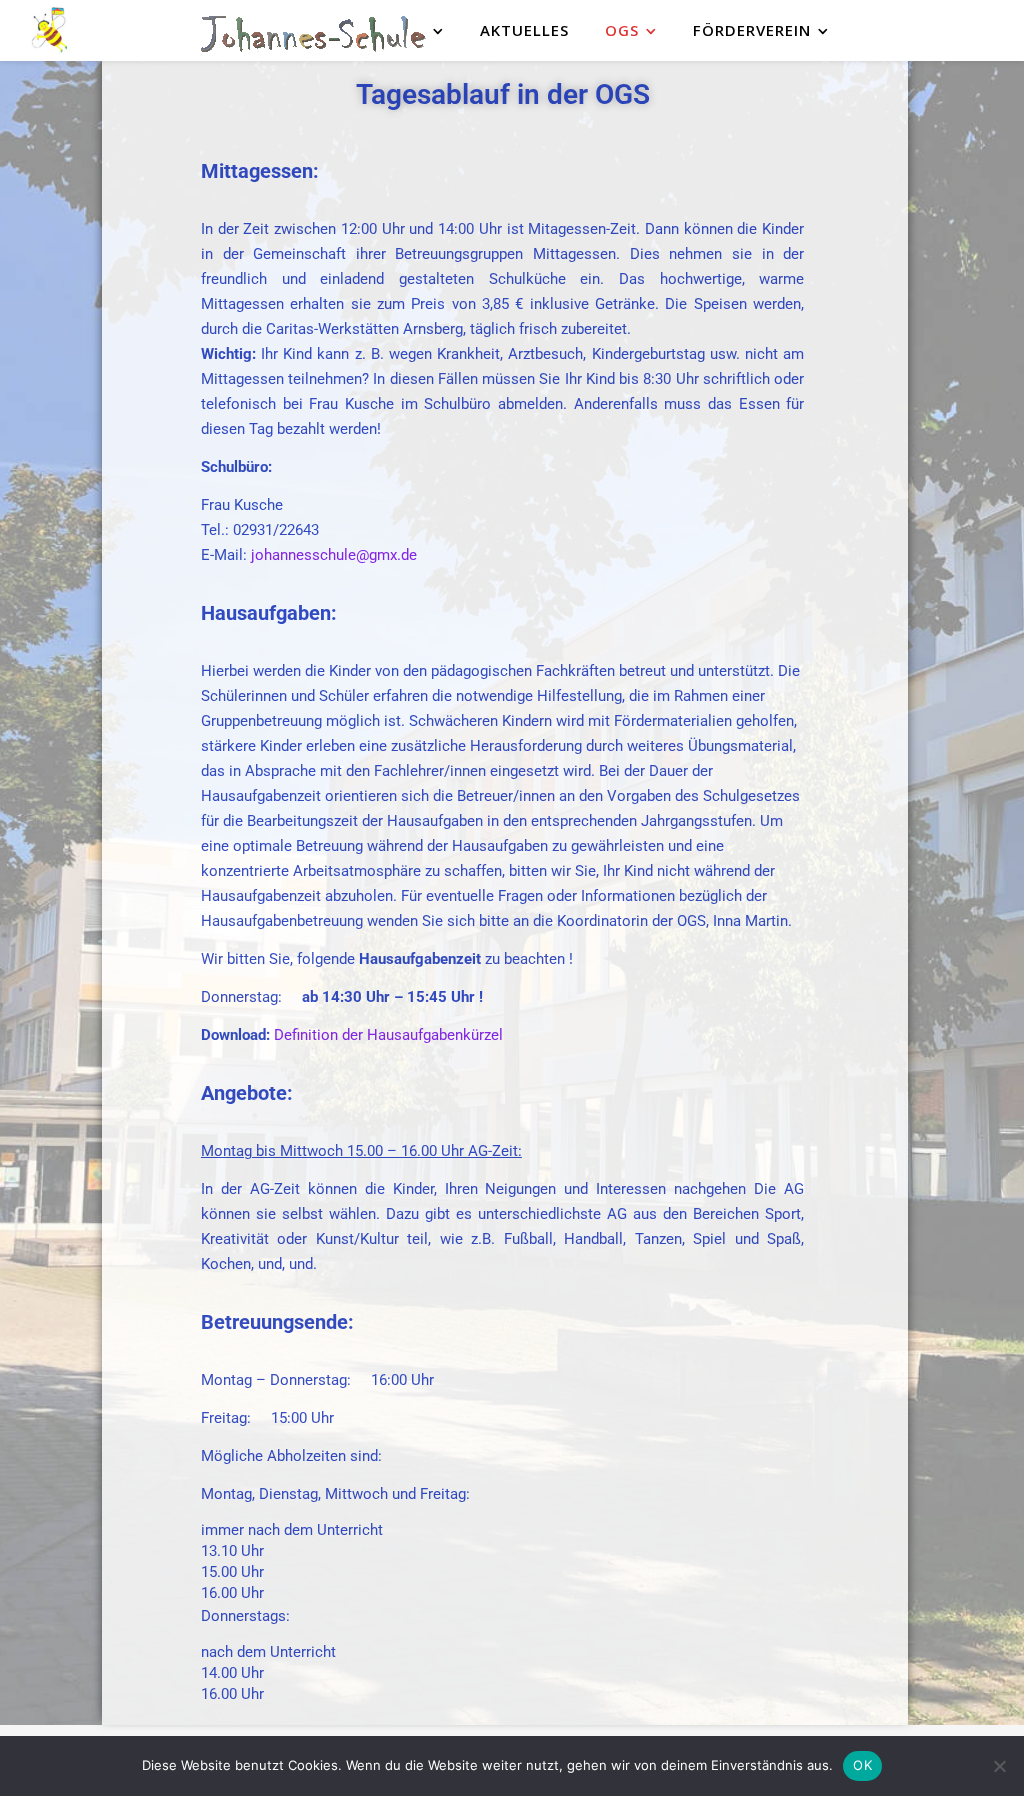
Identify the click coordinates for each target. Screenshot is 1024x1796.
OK (862, 1765)
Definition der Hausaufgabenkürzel (388, 1035)
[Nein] (999, 1766)
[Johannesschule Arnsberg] (50, 30)
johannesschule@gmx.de (334, 555)
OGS (622, 30)
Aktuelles (524, 30)
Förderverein (752, 30)
